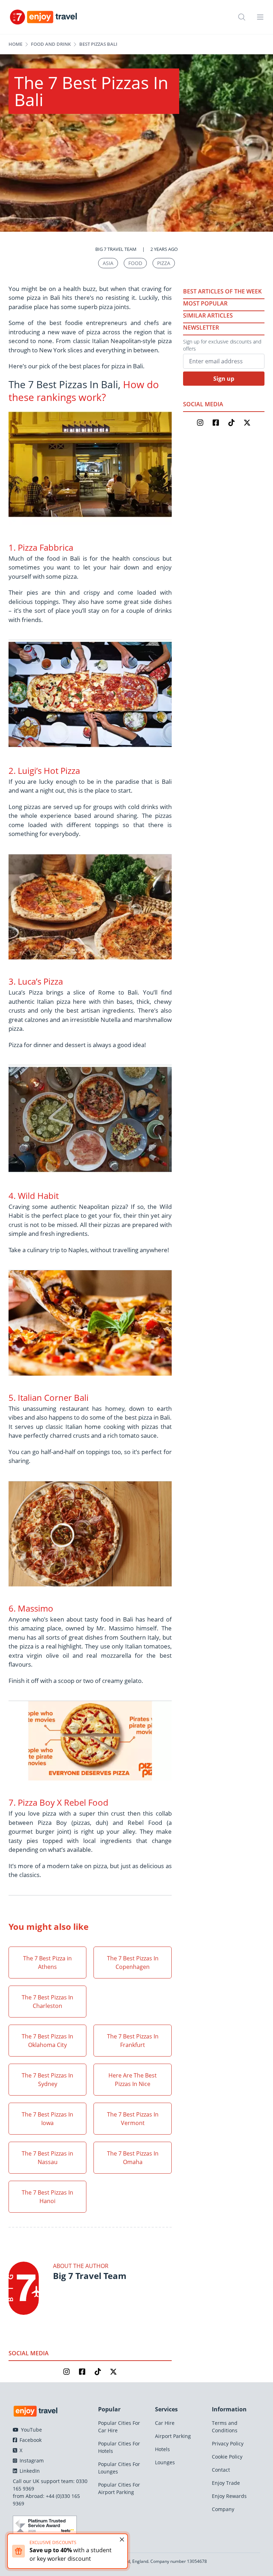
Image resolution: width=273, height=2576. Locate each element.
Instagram (31, 2461)
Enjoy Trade (226, 2483)
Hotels (162, 2449)
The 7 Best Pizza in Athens (47, 1963)
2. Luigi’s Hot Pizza (44, 770)
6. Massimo (31, 1608)
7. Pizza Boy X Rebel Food (58, 1802)
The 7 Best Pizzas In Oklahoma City (47, 2041)
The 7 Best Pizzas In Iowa (47, 2119)
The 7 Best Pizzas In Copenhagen (133, 1963)
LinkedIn (29, 2471)
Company (223, 2509)
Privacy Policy (228, 2443)
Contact (221, 2470)
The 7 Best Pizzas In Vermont (133, 2119)
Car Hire (165, 2423)
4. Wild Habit (34, 1196)
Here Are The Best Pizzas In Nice (133, 2080)
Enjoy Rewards (229, 2496)
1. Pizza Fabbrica (41, 547)
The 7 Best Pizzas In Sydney (47, 2080)
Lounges (165, 2462)
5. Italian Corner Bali (49, 1397)
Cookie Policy (227, 2457)
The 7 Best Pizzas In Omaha (133, 2158)
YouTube (31, 2430)
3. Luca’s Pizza (36, 981)
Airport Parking (173, 2436)
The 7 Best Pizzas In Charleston (47, 2002)
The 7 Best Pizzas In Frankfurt (133, 2041)
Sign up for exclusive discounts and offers (222, 345)
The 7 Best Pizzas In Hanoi (47, 2197)
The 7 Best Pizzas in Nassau (47, 2158)
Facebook (30, 2440)
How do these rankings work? (84, 391)
